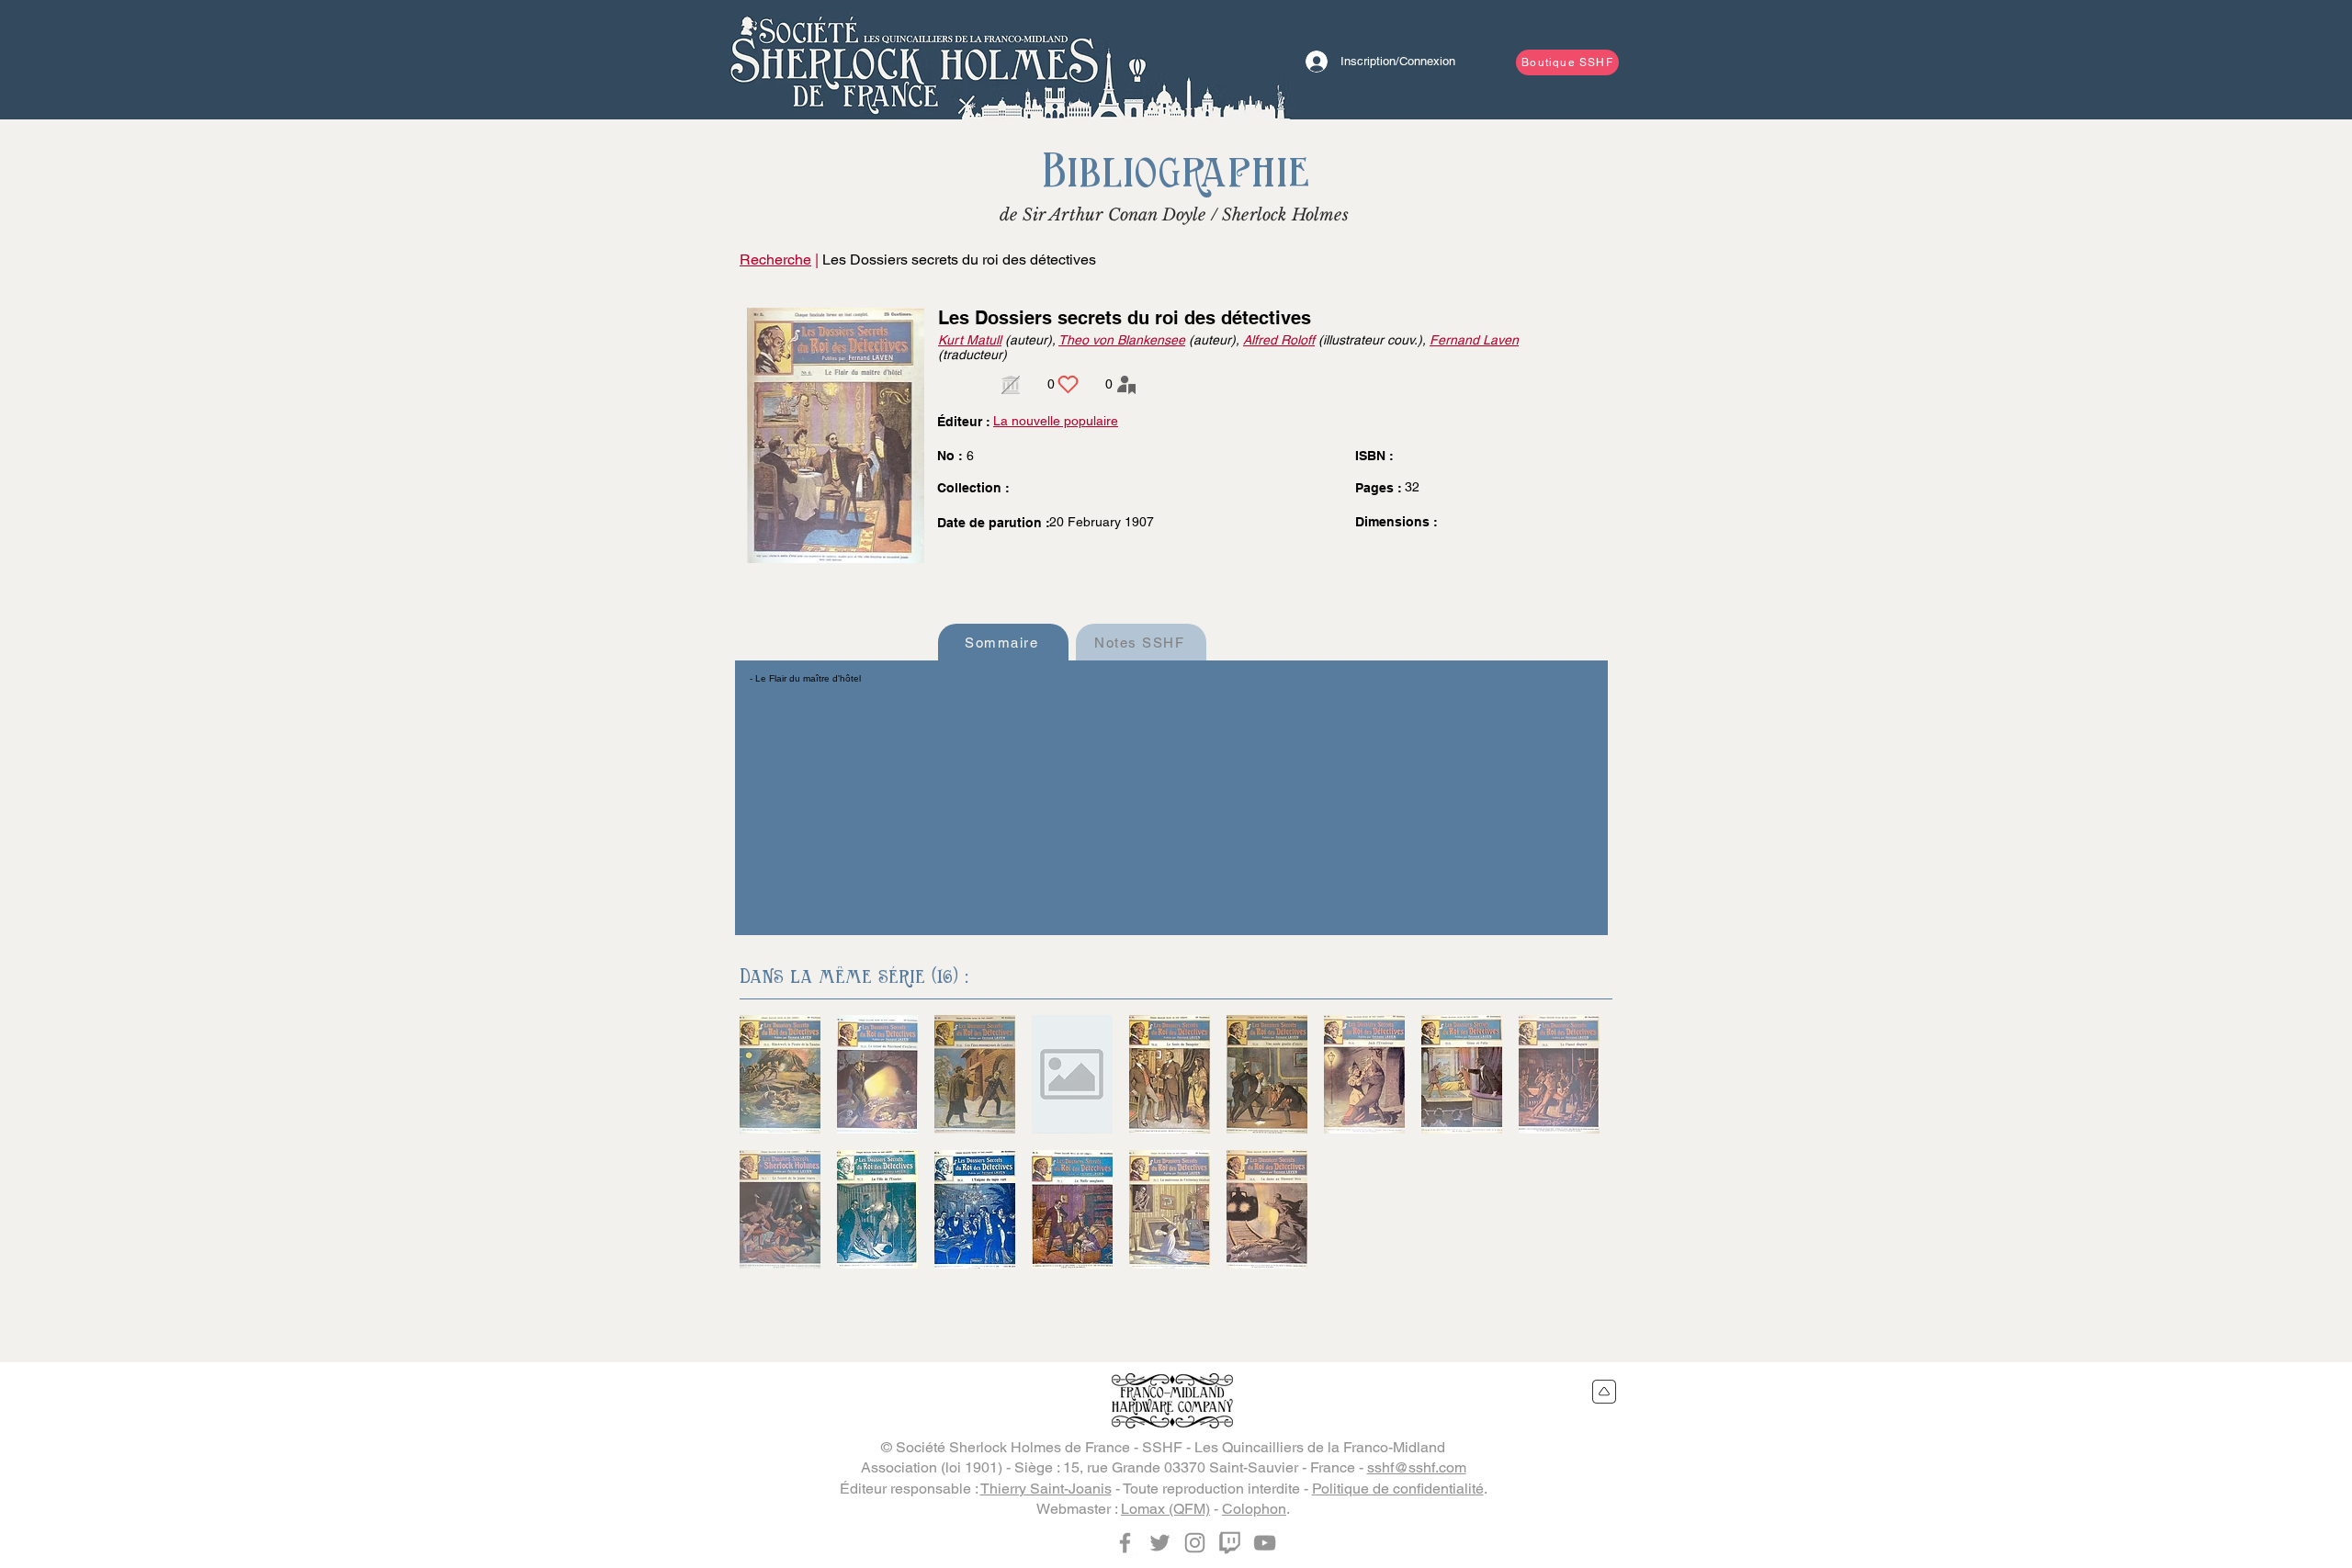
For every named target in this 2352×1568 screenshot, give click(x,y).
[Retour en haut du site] (1605, 1392)
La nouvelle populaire (1056, 421)
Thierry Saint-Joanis (1046, 1489)
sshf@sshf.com (1417, 1467)
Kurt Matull (970, 340)
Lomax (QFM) (1165, 1509)
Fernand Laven (1474, 340)
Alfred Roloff (1279, 340)
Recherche (775, 259)
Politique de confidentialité (1398, 1489)
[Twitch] (1230, 1543)
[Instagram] (1195, 1543)
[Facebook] (1125, 1543)
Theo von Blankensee (1122, 340)
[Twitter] (1160, 1543)
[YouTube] (1265, 1543)
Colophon (1254, 1509)
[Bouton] (914, 60)
